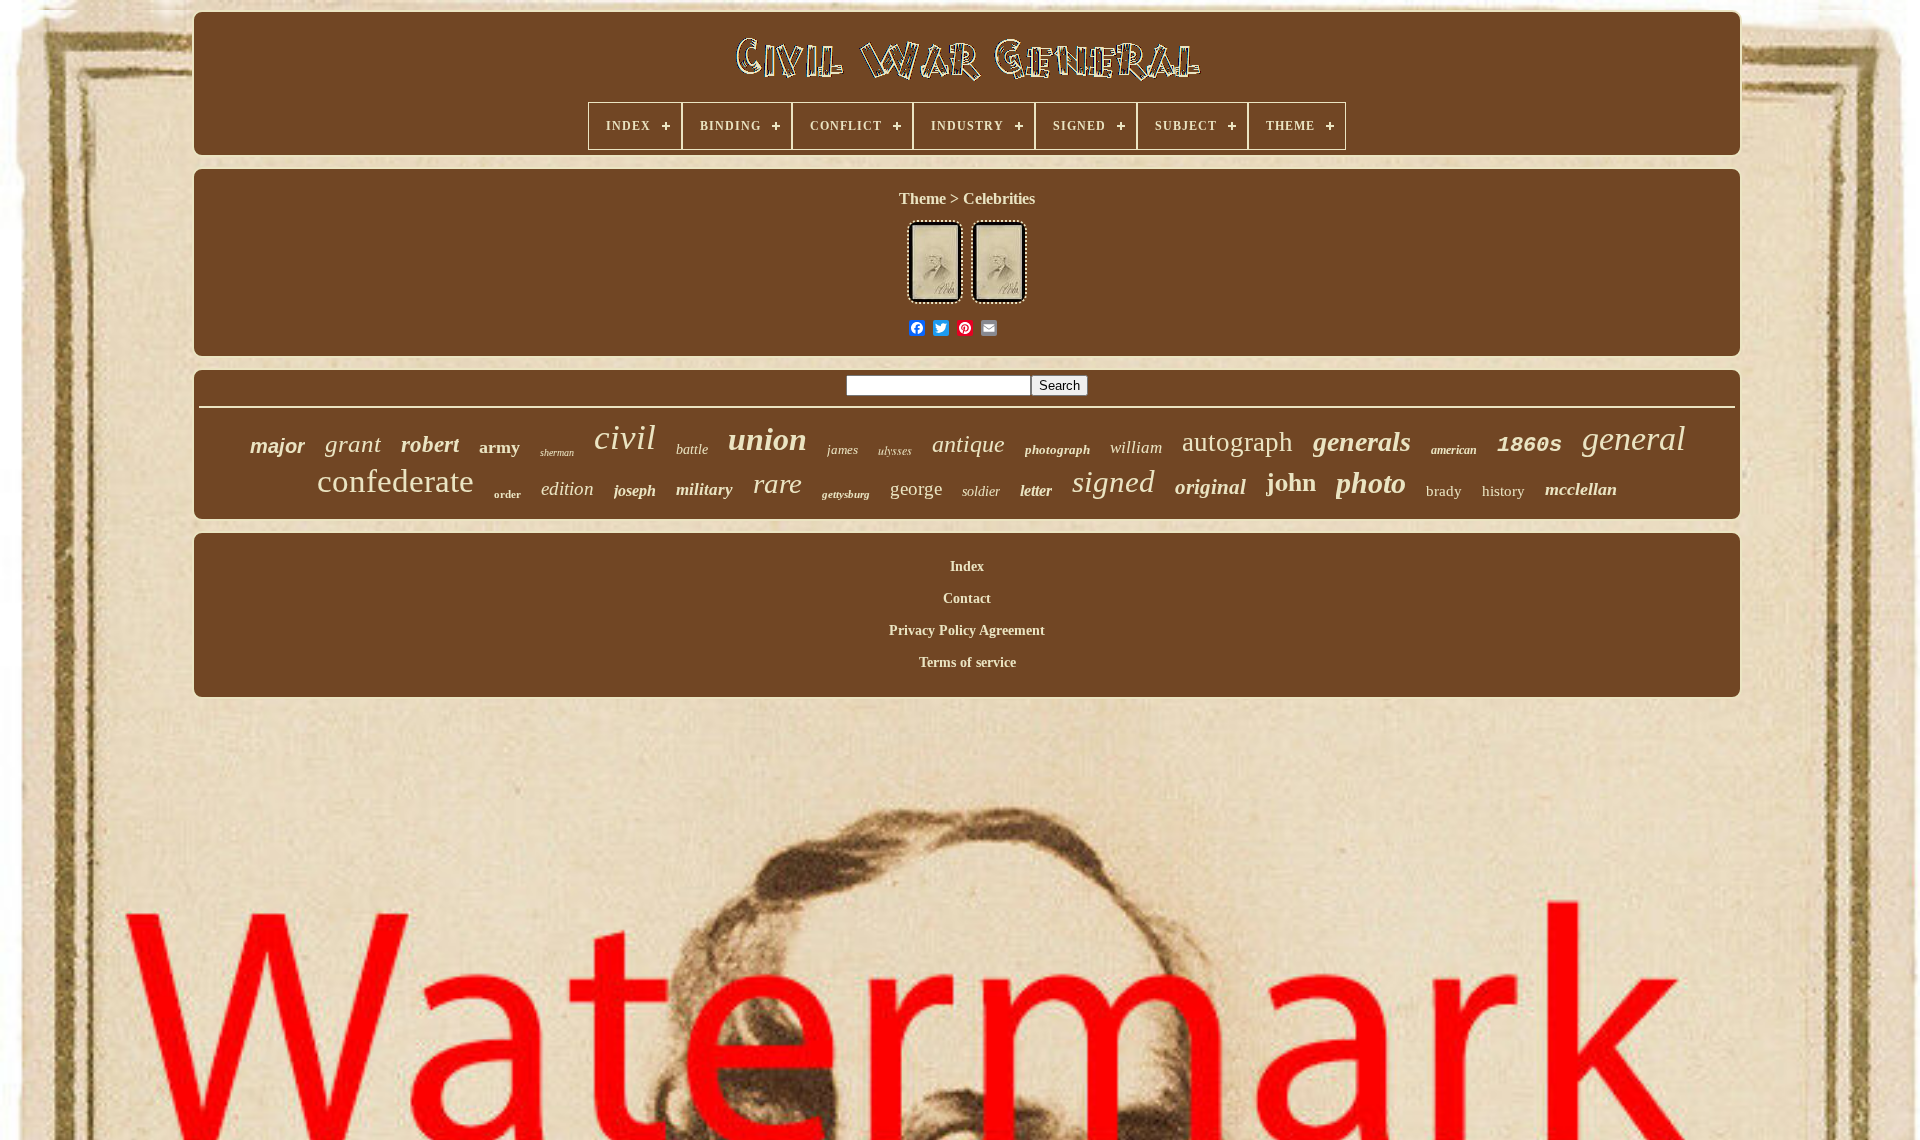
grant (353, 443)
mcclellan (1581, 489)
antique (968, 444)
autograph (1237, 442)
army (499, 447)
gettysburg (846, 494)
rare (777, 483)
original (1210, 487)
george (916, 488)
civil (625, 437)
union (767, 439)
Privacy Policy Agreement (967, 630)
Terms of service (967, 662)
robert (430, 444)
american (1454, 450)
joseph (635, 490)
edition (567, 488)
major (277, 446)
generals (1362, 441)
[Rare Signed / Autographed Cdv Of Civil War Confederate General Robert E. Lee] (935, 301)
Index (967, 566)
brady (1444, 491)
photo (1371, 482)
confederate (395, 481)
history (1503, 491)
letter (1036, 490)
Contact (967, 598)
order (507, 494)
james (842, 449)
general (1633, 438)
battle (692, 449)
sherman (557, 452)
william (1136, 447)
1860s (1529, 445)
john (1291, 481)
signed (1113, 481)
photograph (1057, 449)
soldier (981, 491)
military (704, 489)
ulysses (895, 450)
